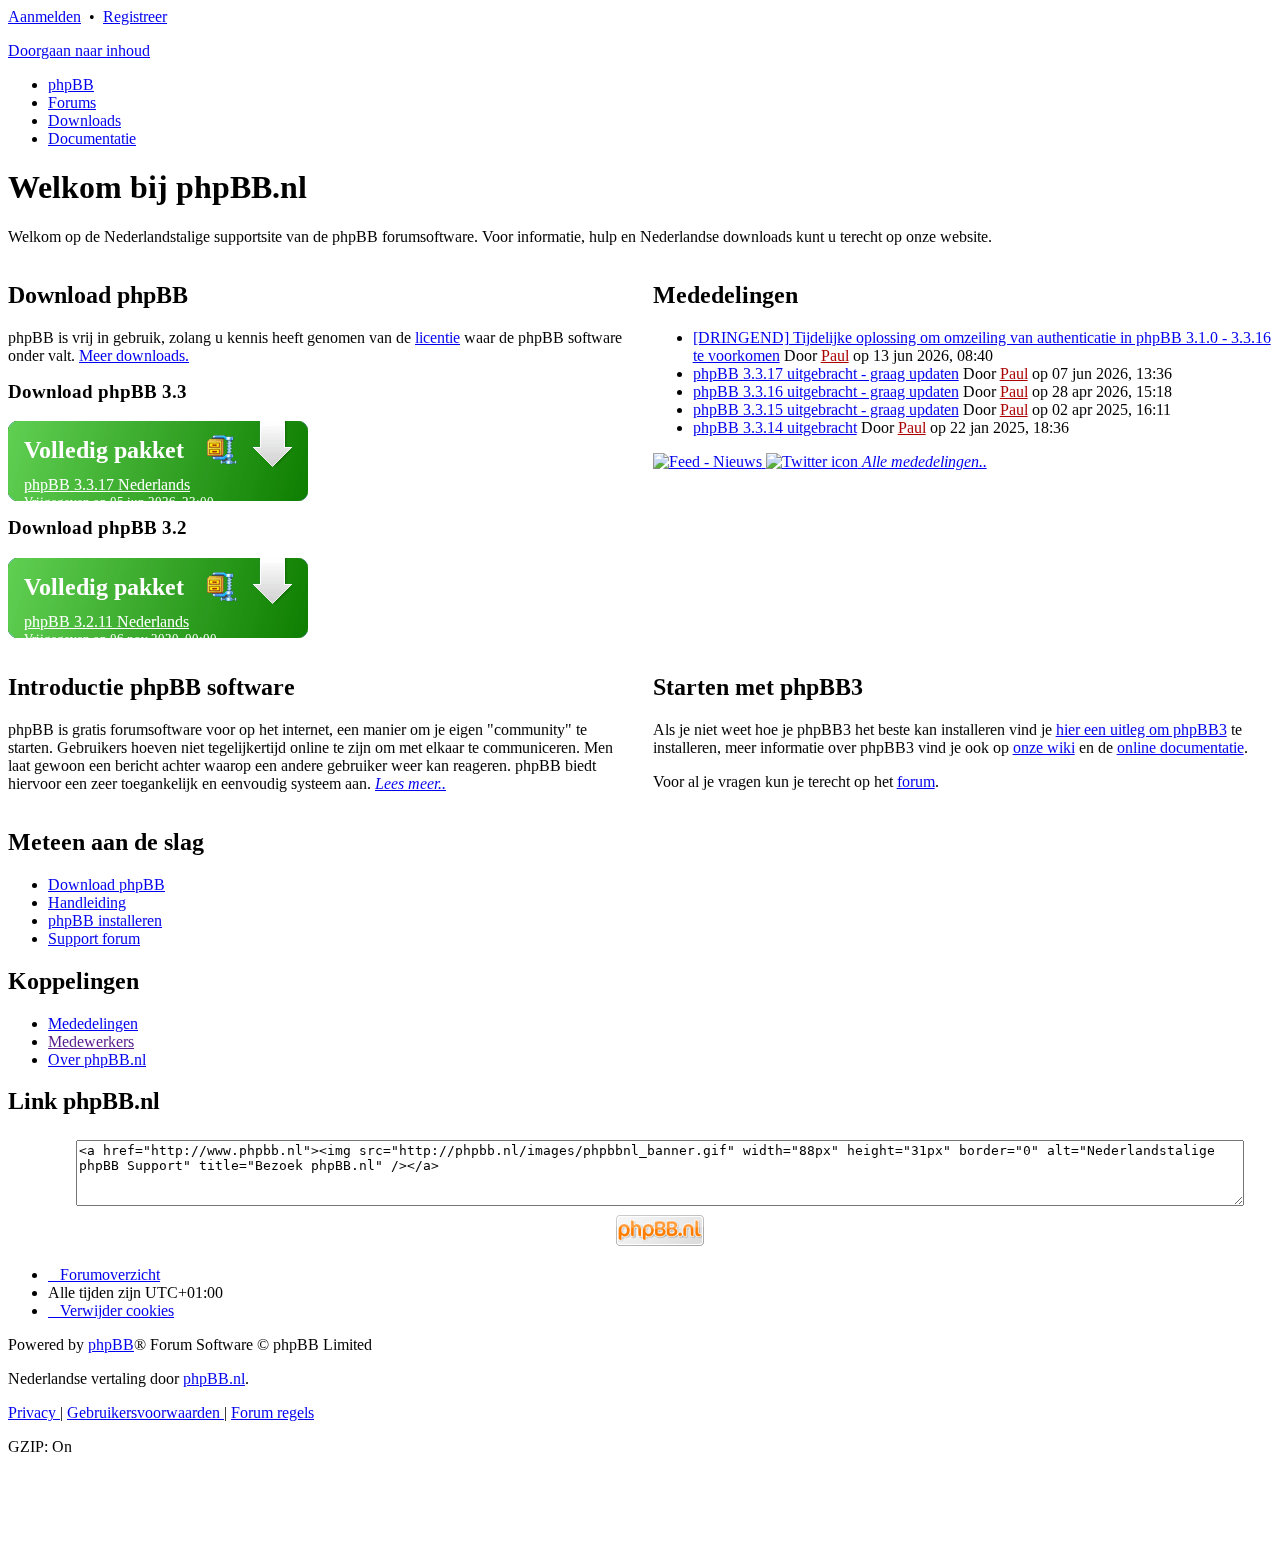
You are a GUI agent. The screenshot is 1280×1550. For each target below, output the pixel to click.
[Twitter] (814, 461)
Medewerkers (91, 1041)
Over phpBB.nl (97, 1059)
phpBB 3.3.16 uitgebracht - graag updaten (826, 391)
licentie (437, 337)
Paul (835, 355)
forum (916, 781)
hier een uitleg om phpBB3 (1141, 729)
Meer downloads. (134, 355)
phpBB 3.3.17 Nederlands (107, 484)
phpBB (71, 84)
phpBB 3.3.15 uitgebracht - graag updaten (826, 409)
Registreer (135, 16)
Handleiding (87, 902)
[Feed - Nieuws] (709, 461)
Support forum (94, 938)
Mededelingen (93, 1023)
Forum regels (272, 1412)
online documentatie (1180, 747)
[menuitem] (111, 1310)
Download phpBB (106, 884)
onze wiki (1044, 747)
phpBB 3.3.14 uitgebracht (775, 427)
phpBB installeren (105, 920)
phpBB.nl (214, 1378)
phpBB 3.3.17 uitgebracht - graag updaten (826, 373)
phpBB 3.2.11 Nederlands (106, 621)
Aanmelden (44, 16)
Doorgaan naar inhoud (79, 50)
